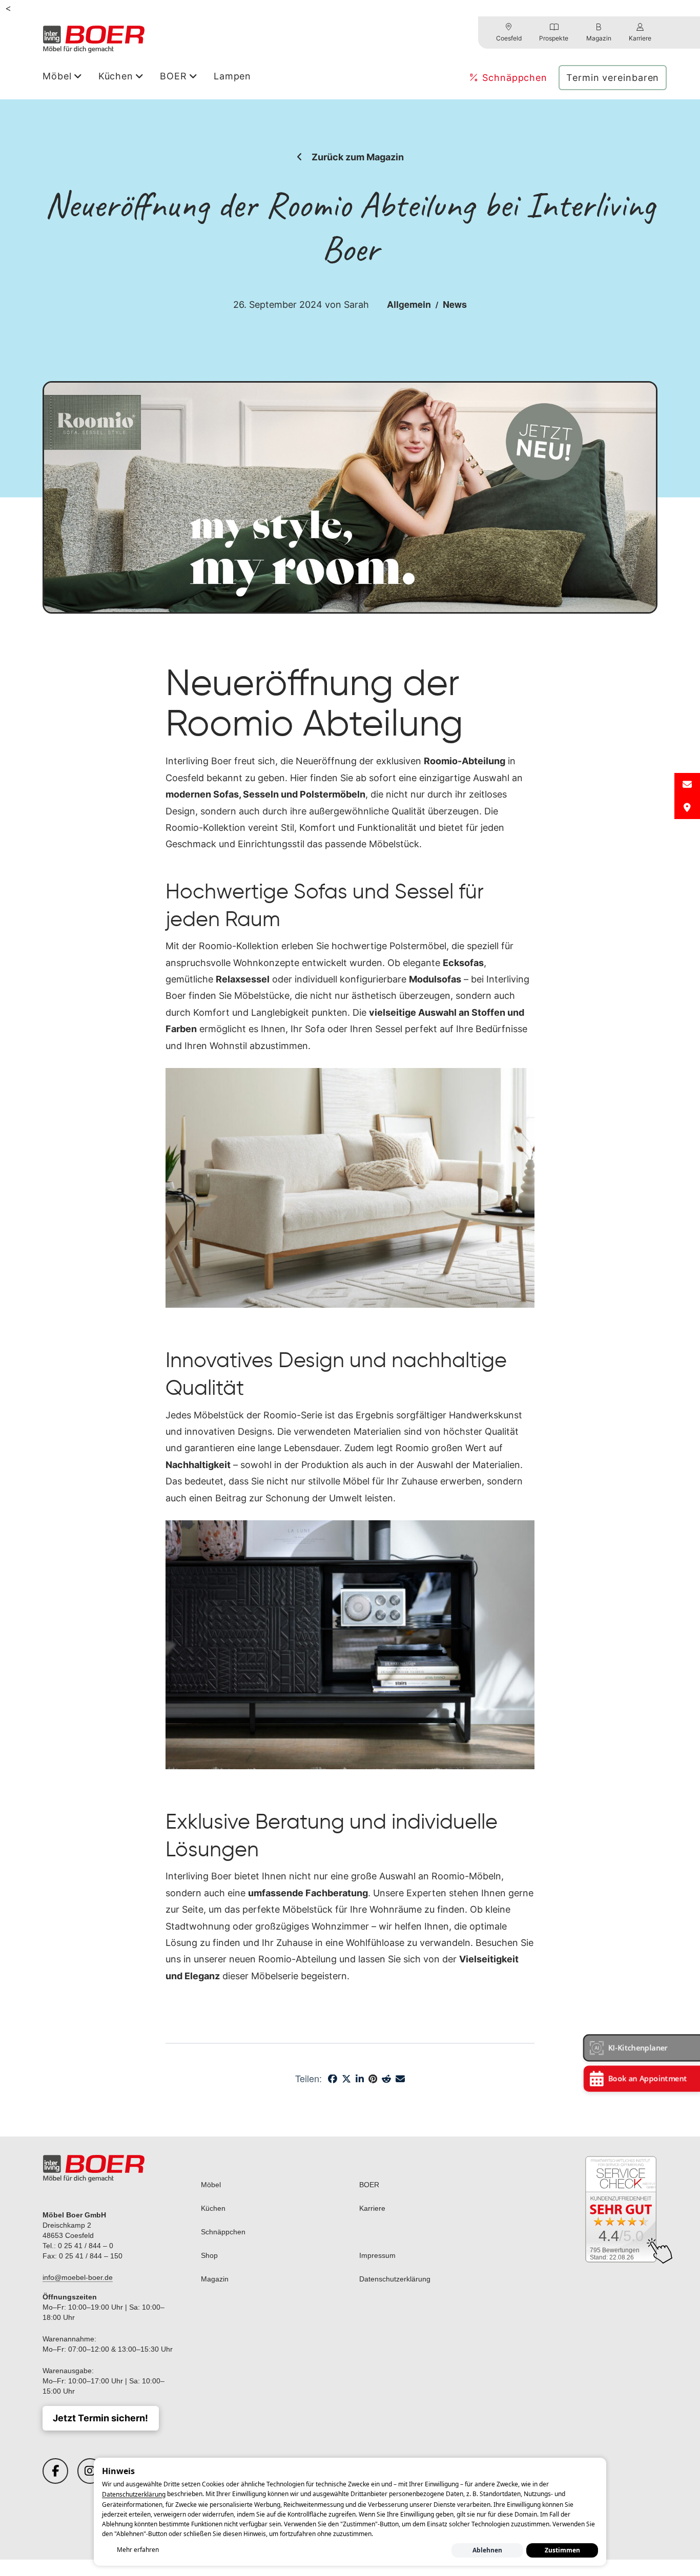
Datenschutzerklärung (134, 2495)
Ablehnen (487, 2550)
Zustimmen (562, 2550)
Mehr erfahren (138, 2550)
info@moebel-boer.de (78, 2277)
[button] (642, 2048)
